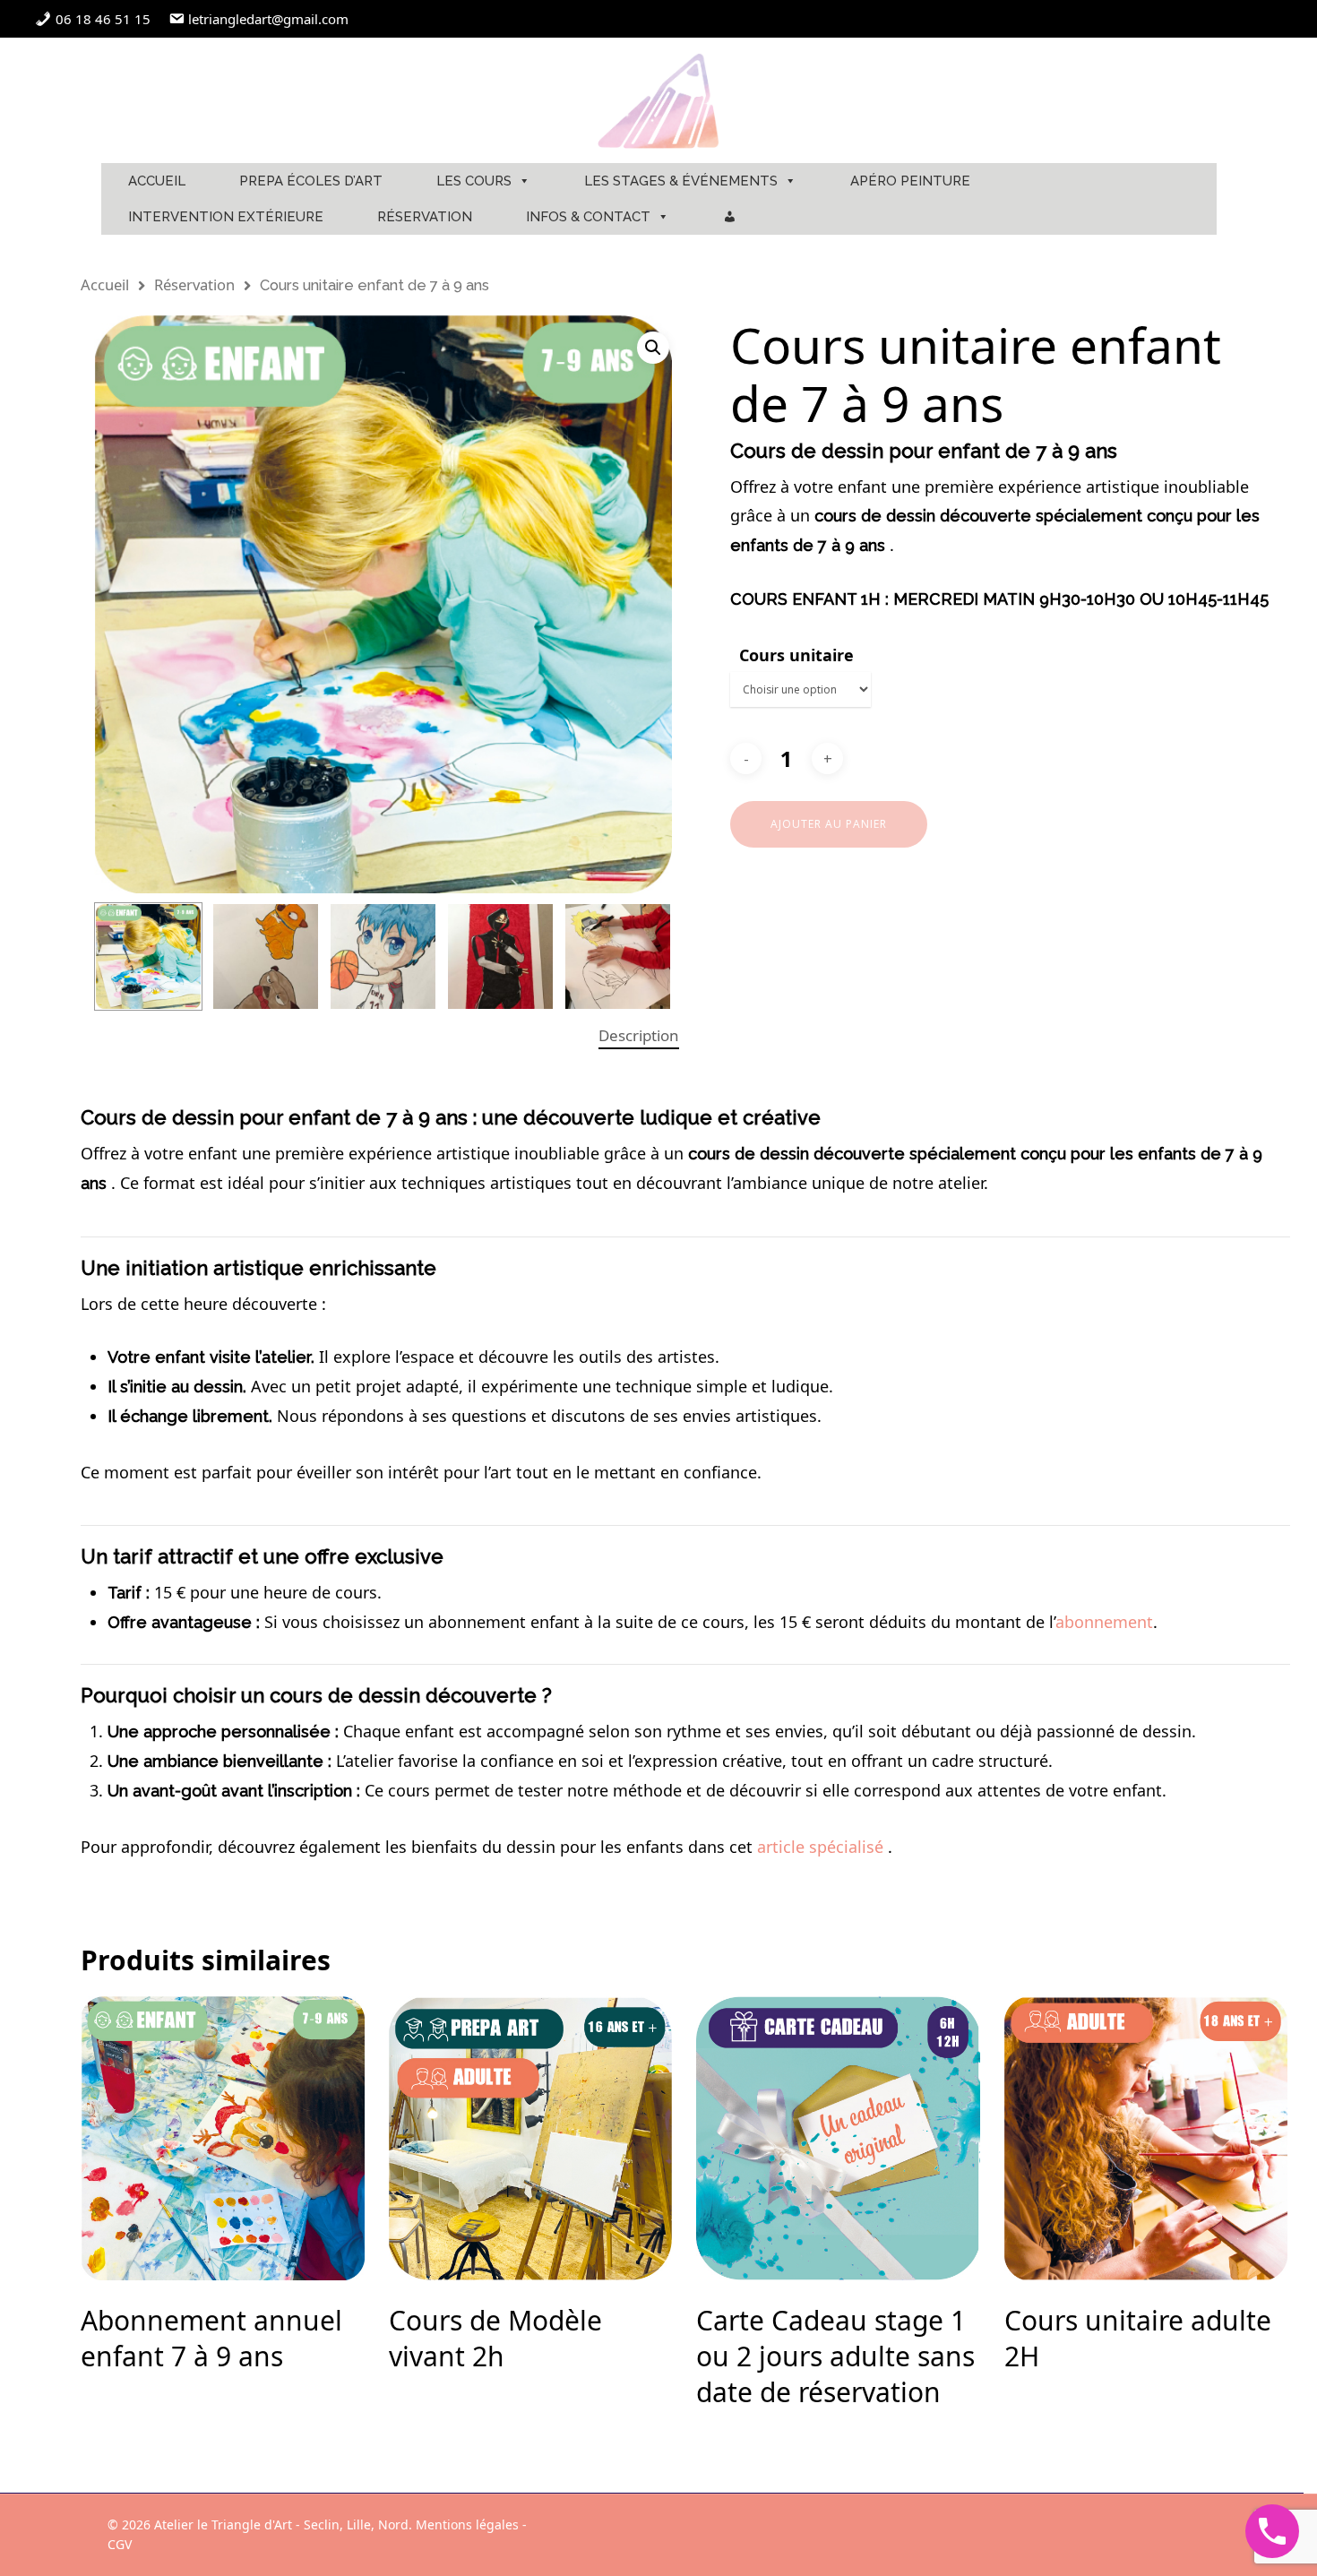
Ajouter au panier (829, 824)
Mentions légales (467, 2524)
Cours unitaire (796, 655)
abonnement (1104, 1622)
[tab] (639, 1036)
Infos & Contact (588, 217)
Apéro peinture (910, 181)
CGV (120, 2544)
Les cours (474, 181)
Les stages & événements (681, 181)
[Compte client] (730, 217)
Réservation (425, 217)
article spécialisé (820, 1847)
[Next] (639, 961)
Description (639, 1035)
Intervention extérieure (226, 217)
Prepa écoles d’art (311, 181)
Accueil (157, 181)
